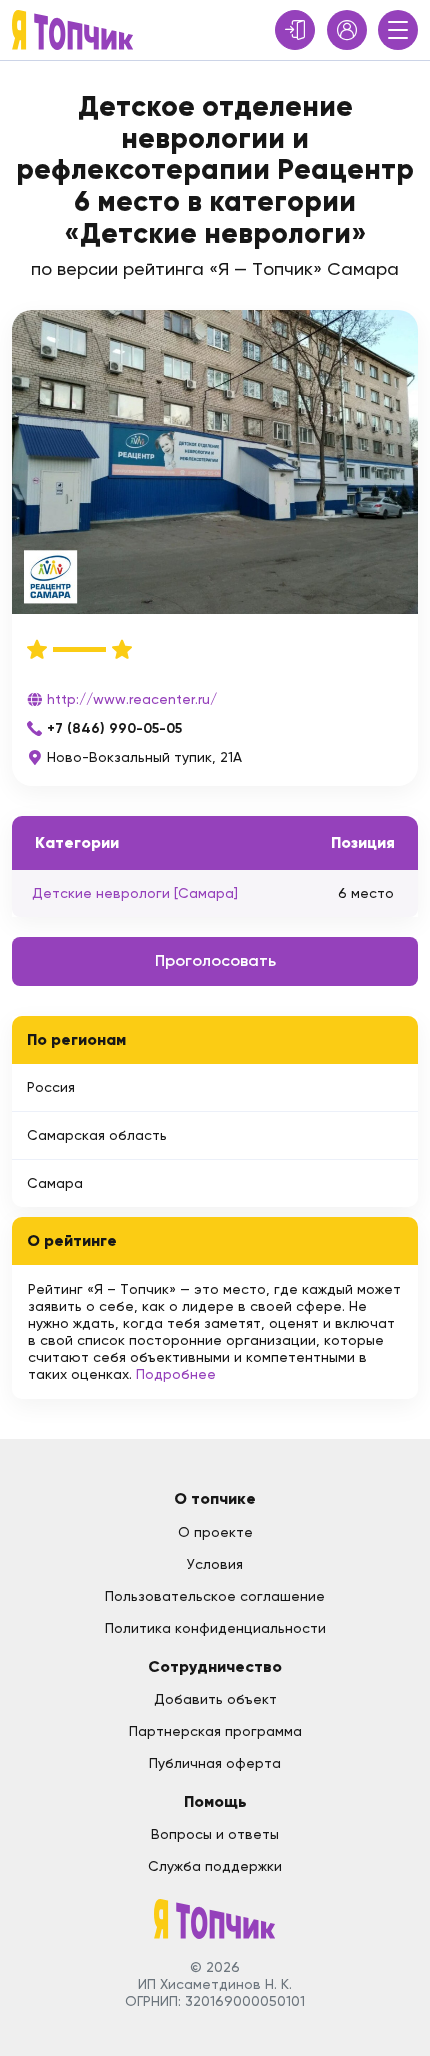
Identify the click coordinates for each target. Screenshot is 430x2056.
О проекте (215, 1532)
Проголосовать (215, 960)
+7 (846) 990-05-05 (114, 728)
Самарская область (97, 1135)
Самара (55, 1183)
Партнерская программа (215, 1731)
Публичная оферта (215, 1763)
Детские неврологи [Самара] (135, 893)
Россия (51, 1087)
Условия (215, 1564)
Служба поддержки (215, 1866)
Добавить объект (215, 1699)
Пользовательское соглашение (215, 1596)
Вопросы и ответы (215, 1834)
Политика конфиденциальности (215, 1628)
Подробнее (176, 1374)
